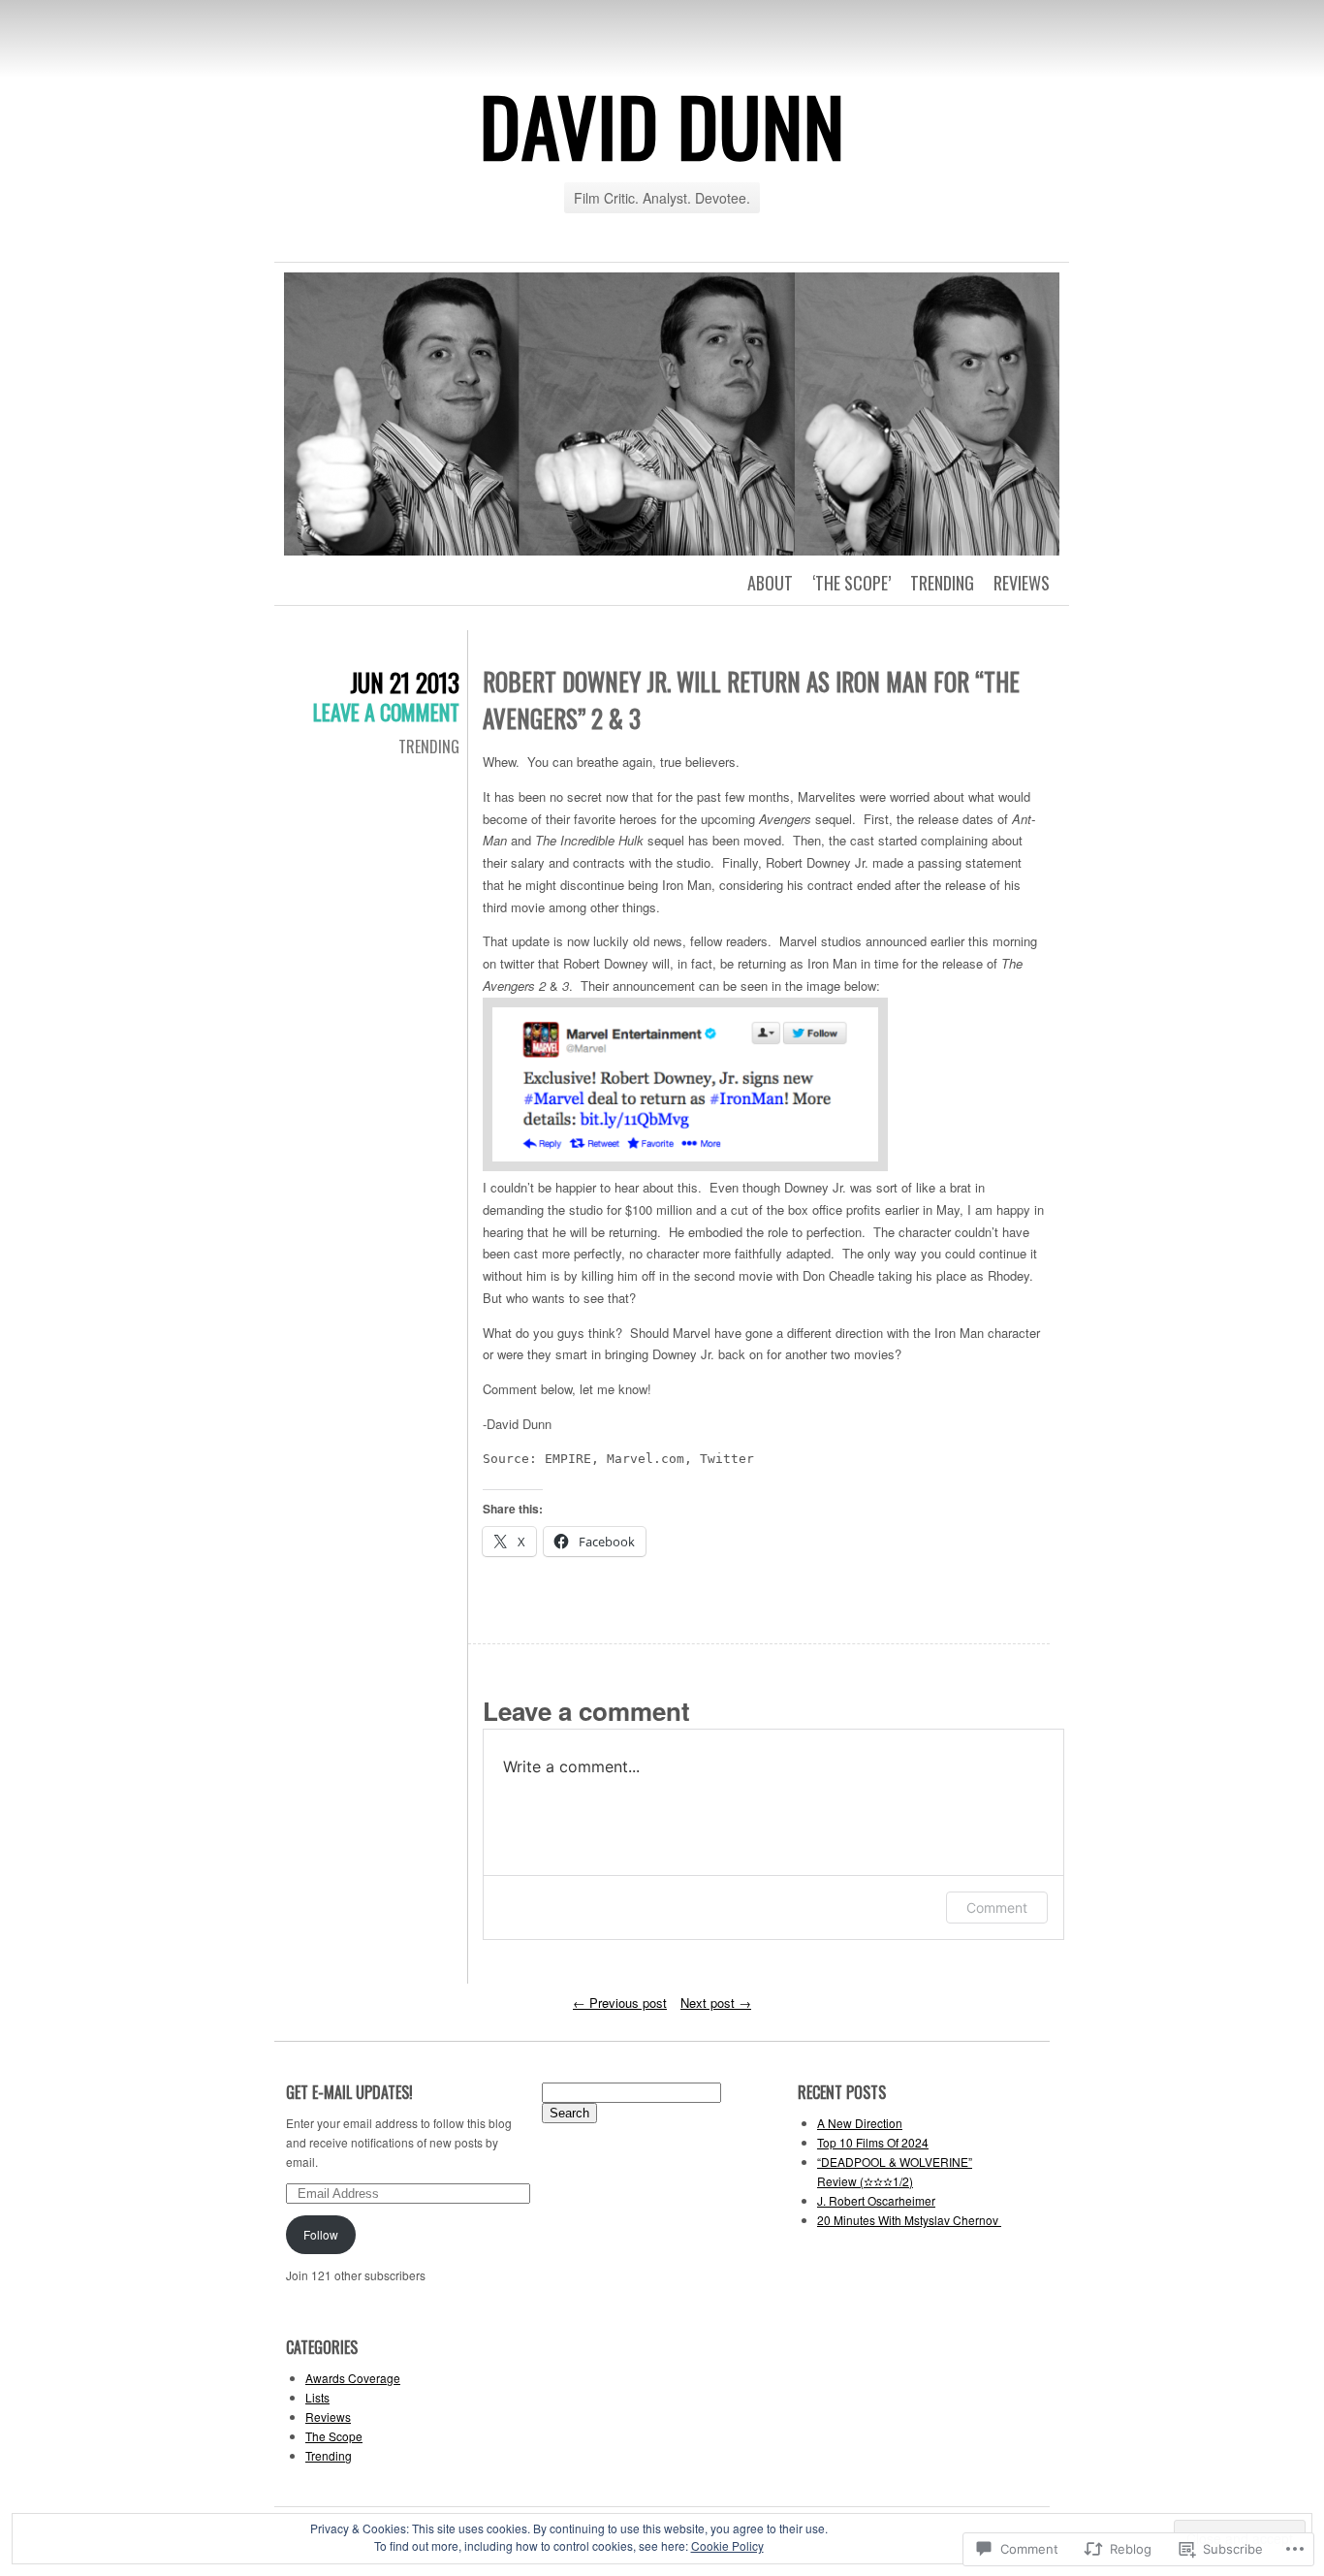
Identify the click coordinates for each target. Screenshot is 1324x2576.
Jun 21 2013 (405, 682)
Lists (317, 2397)
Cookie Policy (727, 2545)
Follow (321, 2234)
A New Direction (860, 2123)
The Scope (334, 2436)
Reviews (1022, 583)
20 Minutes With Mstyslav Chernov (909, 2220)
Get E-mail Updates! (349, 2092)
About (770, 583)
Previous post (620, 2003)
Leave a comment (386, 712)
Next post (716, 2003)
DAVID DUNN (662, 125)
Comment (997, 1908)
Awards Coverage (353, 2378)
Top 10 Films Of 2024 (873, 2142)
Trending (942, 583)
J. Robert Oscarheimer (876, 2200)
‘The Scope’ (851, 583)
